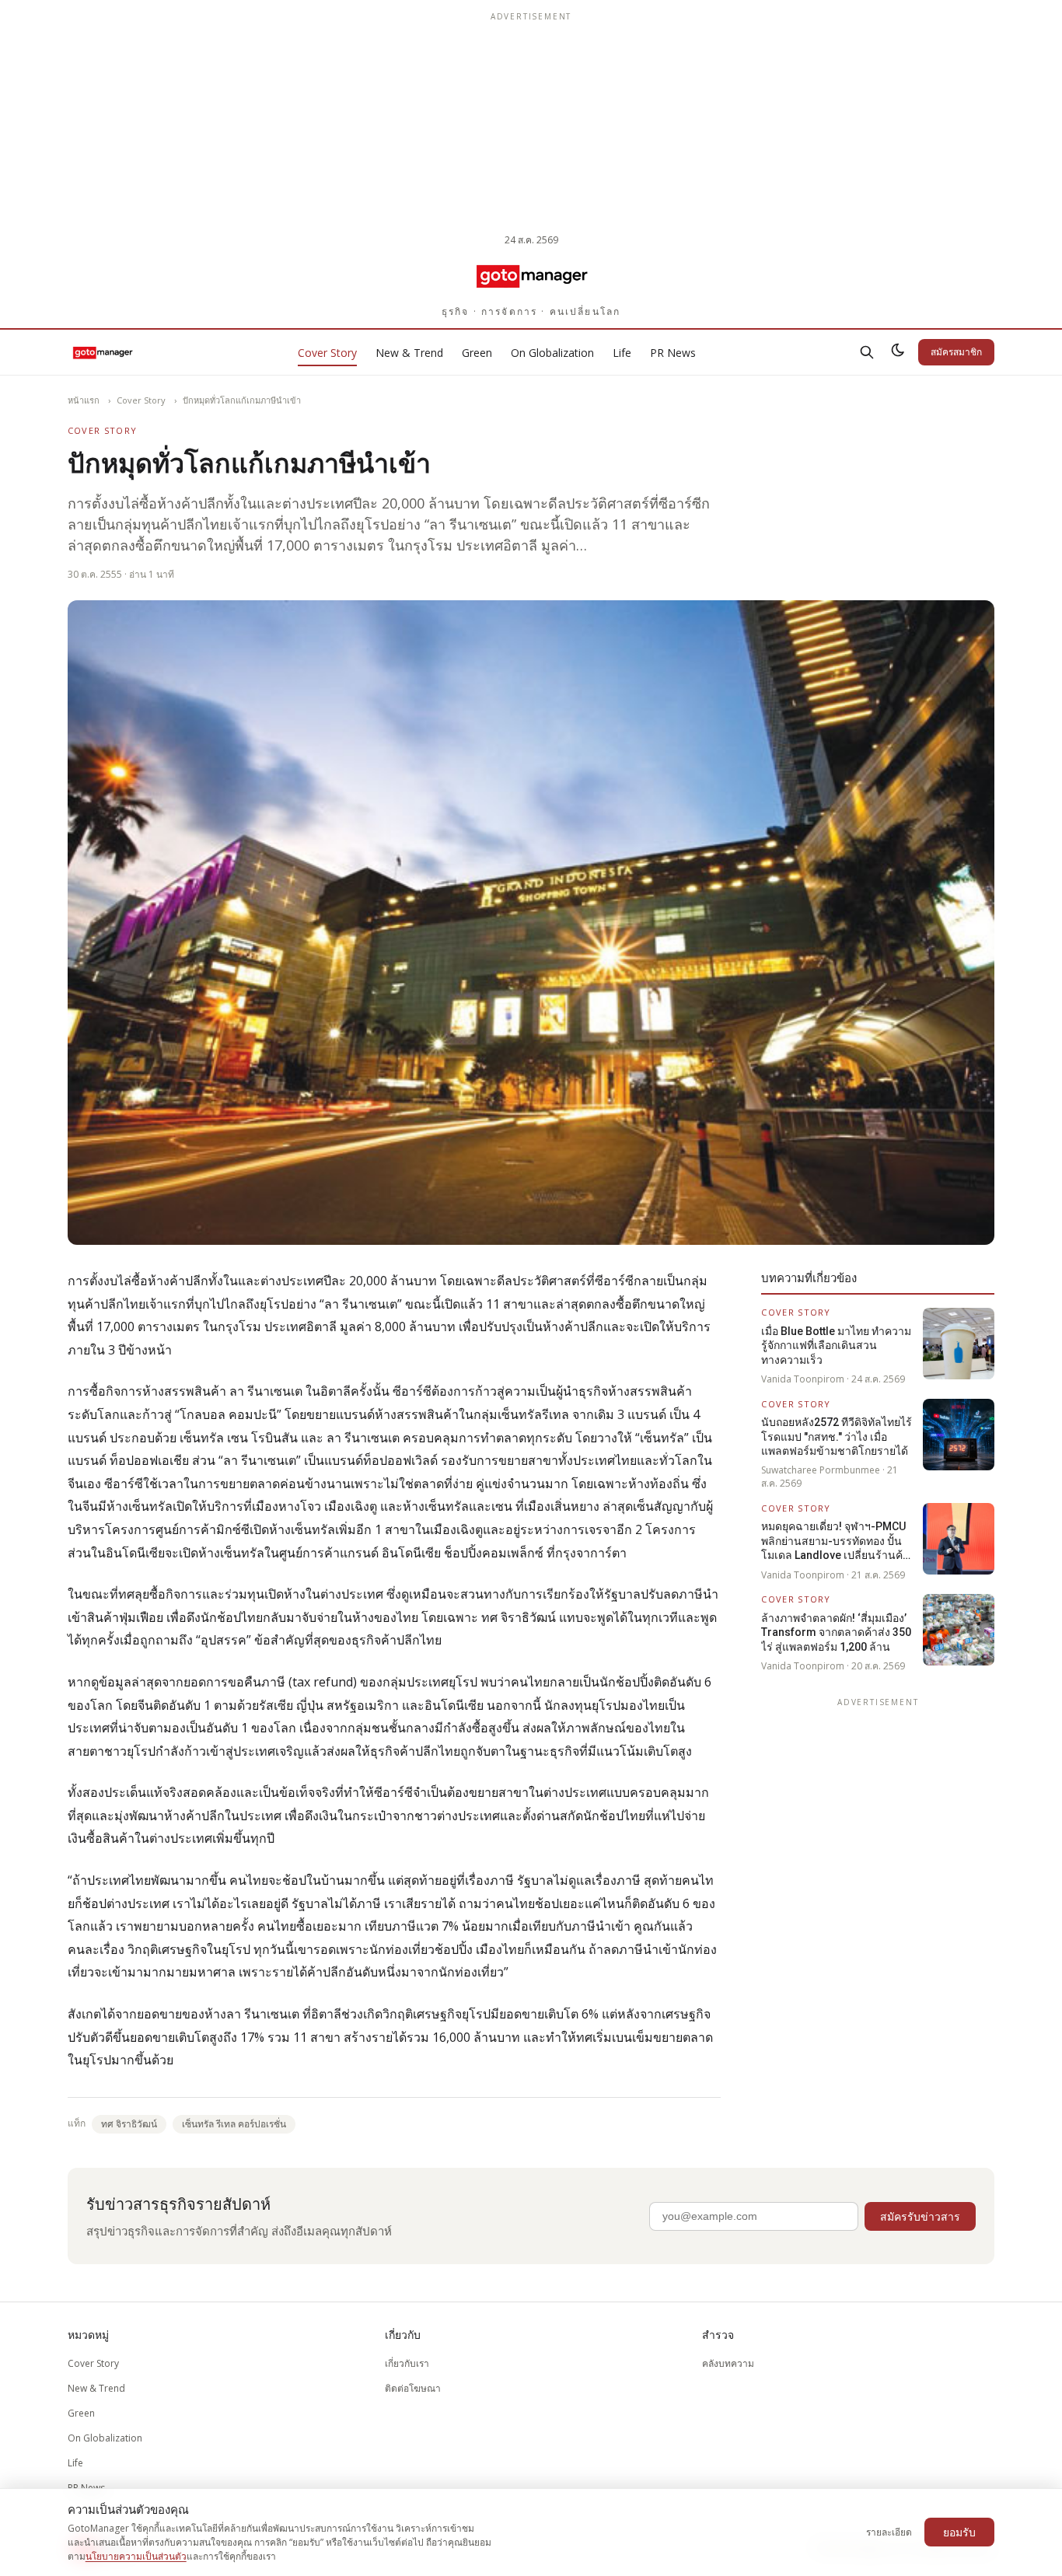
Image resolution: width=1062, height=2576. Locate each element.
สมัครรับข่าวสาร (920, 2216)
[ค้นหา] (867, 352)
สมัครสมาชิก (956, 352)
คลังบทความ (728, 2363)
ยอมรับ (959, 2532)
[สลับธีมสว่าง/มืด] (898, 352)
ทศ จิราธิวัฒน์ (129, 2124)
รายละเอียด (889, 2532)
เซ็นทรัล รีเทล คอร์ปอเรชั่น (234, 2124)
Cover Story (327, 353)
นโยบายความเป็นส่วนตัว (136, 2556)
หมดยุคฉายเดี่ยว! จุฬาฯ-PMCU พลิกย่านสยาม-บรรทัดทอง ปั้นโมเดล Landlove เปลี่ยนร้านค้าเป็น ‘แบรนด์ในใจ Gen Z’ (835, 1541)
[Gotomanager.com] (531, 275)
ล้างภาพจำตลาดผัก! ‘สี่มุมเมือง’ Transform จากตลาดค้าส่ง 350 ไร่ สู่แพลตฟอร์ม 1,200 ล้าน (836, 1632)
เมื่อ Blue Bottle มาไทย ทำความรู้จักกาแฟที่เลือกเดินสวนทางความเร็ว (836, 1346)
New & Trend (409, 353)
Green (477, 353)
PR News (673, 353)
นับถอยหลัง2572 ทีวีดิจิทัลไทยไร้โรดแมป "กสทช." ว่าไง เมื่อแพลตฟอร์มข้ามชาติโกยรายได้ (837, 1437)
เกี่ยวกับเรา (407, 2363)
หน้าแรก (84, 400)
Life (622, 353)
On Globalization (552, 353)
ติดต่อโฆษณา (413, 2388)
